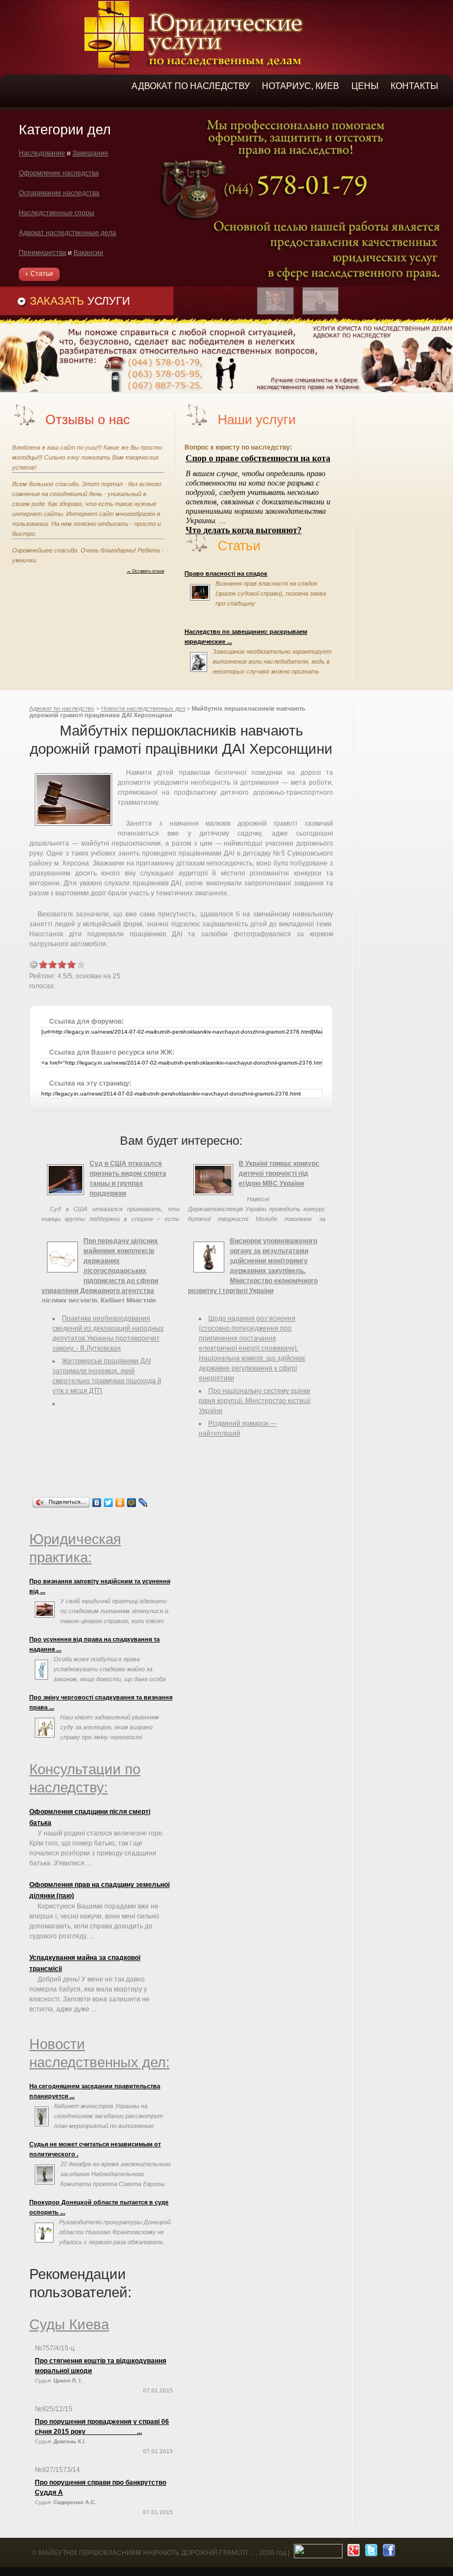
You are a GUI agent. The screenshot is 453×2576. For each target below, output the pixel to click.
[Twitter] (109, 1503)
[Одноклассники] (120, 1503)
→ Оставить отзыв (145, 571)
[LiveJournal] (143, 1503)
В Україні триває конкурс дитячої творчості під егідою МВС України (279, 1174)
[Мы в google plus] (352, 2553)
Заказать (80, 301)
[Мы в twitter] (370, 2553)
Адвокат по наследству (62, 708)
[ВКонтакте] (97, 1503)
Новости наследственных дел (143, 708)
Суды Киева (69, 2324)
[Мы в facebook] (388, 2553)
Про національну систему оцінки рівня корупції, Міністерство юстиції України (255, 1401)
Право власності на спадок (226, 573)
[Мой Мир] (132, 1503)
